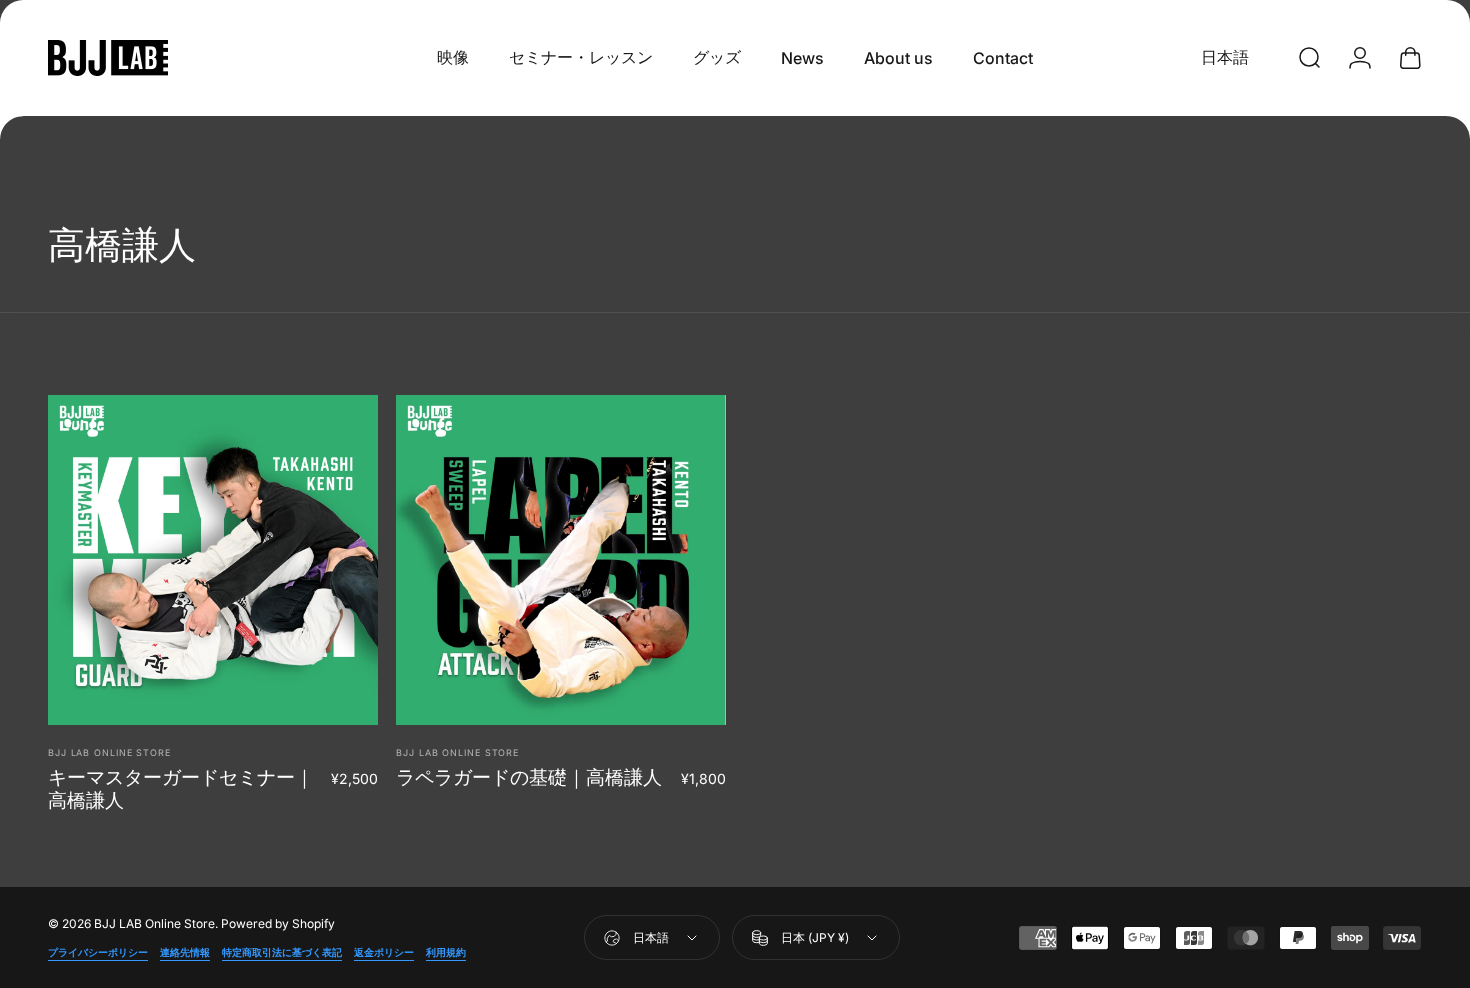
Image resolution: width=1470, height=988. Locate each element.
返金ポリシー (384, 952)
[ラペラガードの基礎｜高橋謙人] (561, 560)
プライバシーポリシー (98, 952)
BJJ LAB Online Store (109, 752)
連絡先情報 (185, 952)
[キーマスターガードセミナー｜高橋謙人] (213, 560)
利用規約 (446, 952)
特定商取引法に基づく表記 (282, 952)
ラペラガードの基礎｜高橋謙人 (529, 777)
